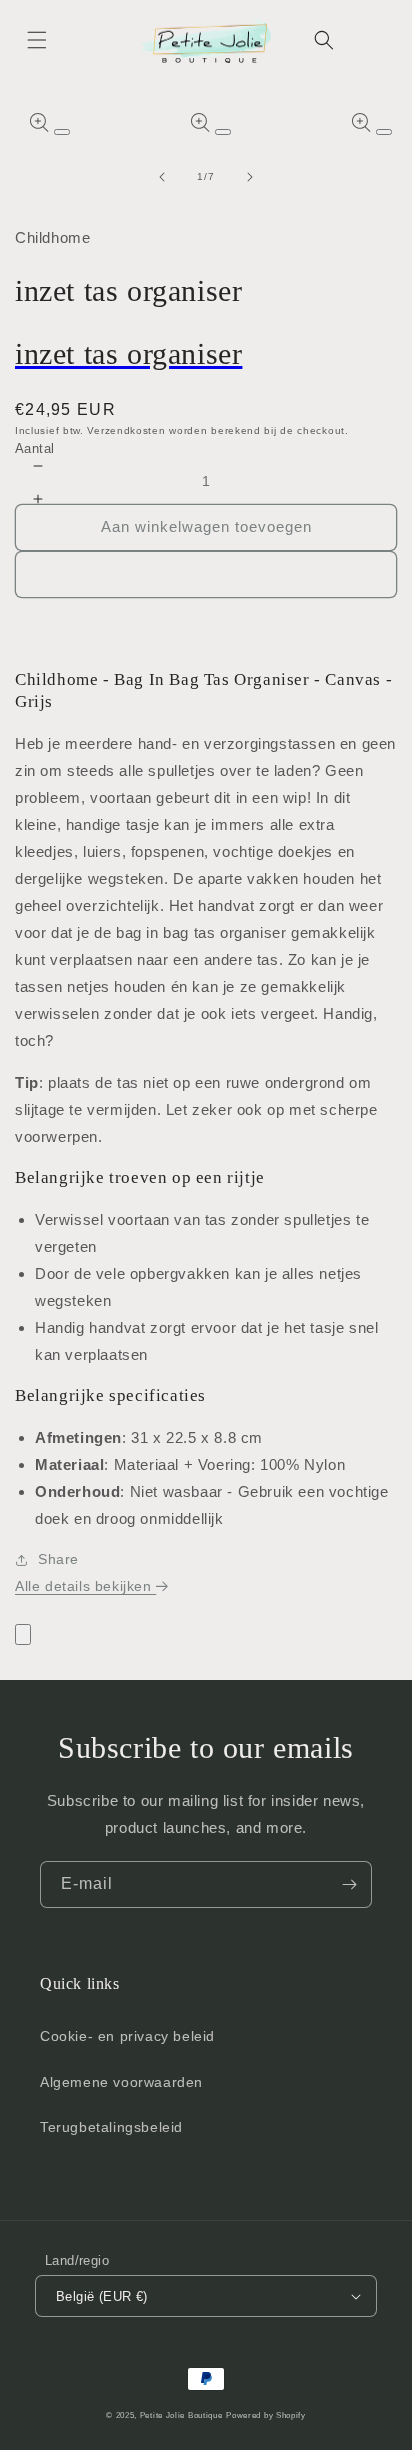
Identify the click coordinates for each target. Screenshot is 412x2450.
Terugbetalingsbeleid (111, 2127)
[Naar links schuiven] (162, 177)
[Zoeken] (324, 40)
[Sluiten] (23, 1634)
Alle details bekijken (85, 1586)
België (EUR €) (102, 2296)
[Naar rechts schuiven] (250, 177)
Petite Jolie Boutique (181, 2415)
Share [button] (58, 1559)
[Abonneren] (349, 1884)
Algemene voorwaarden (121, 2082)
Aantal (34, 448)
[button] (37, 40)
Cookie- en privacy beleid (127, 2036)
